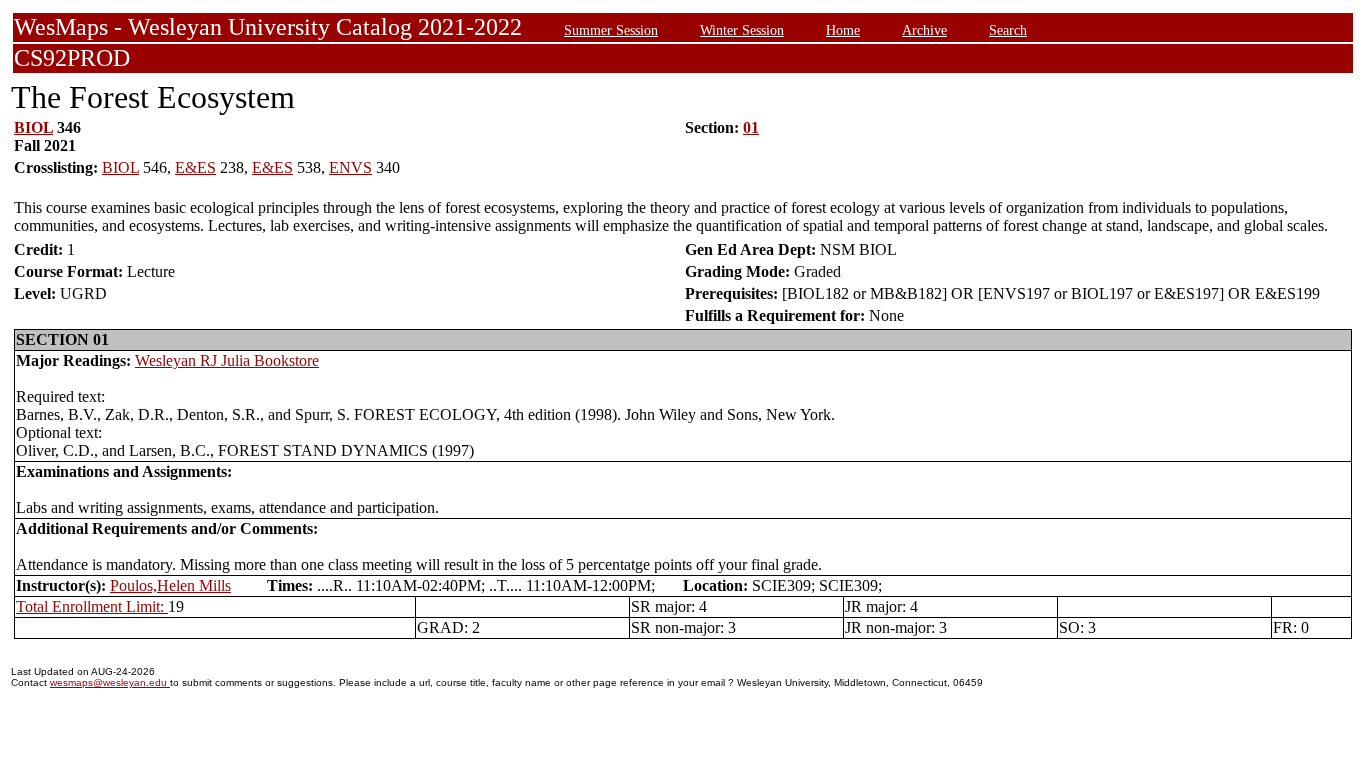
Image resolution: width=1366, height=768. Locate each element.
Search (1008, 30)
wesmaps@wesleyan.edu (110, 682)
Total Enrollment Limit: (92, 606)
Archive (924, 30)
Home (843, 30)
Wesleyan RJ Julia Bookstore (227, 360)
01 (751, 127)
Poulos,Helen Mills (170, 585)
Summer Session (611, 30)
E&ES (195, 167)
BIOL (33, 127)
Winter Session (742, 30)
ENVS (350, 167)
